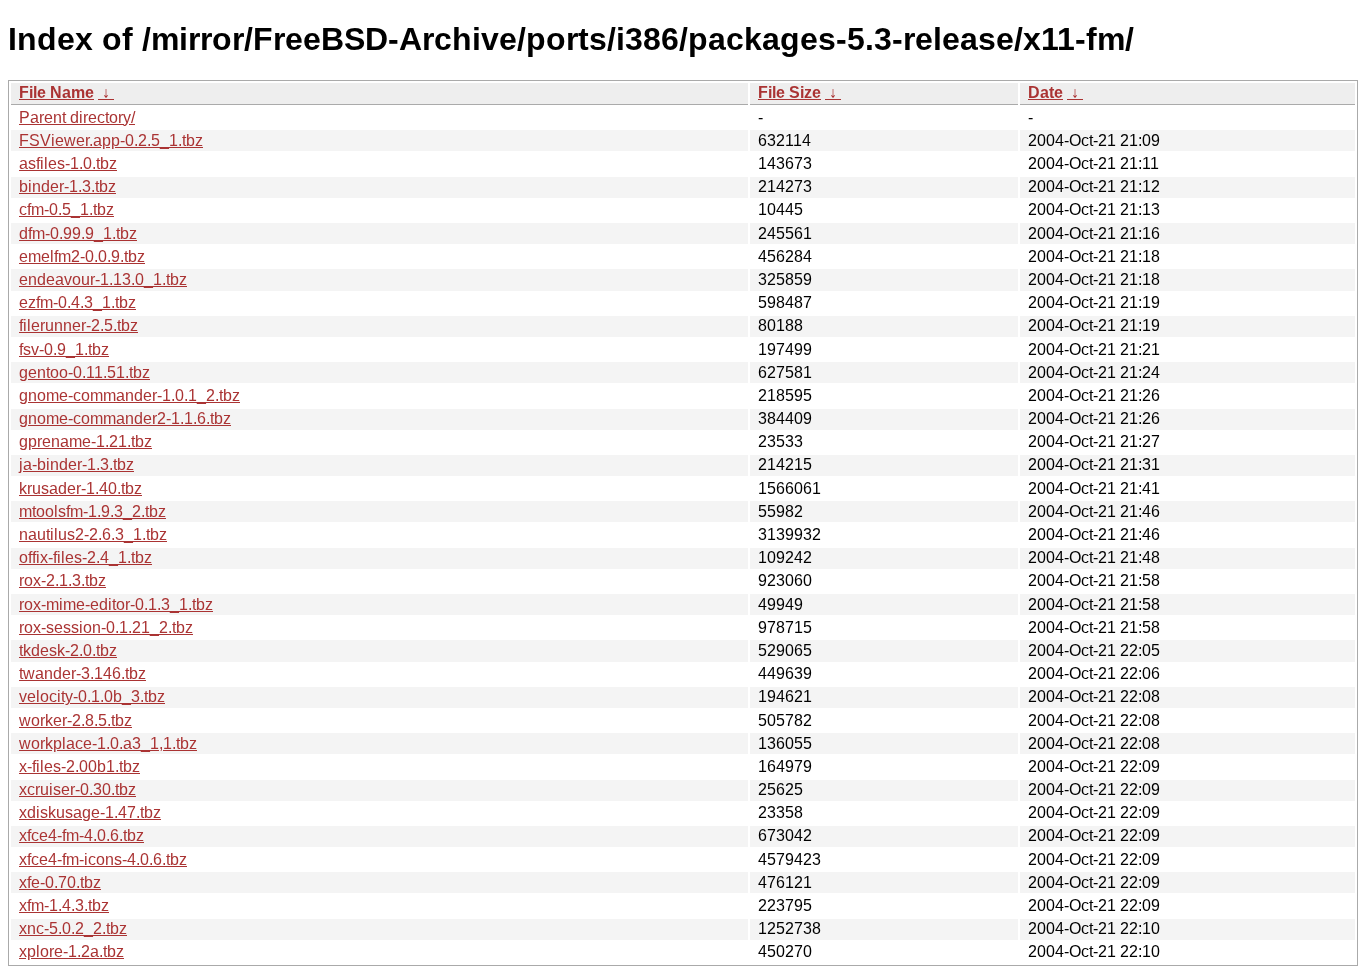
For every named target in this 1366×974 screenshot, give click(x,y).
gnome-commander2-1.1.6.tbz (125, 418)
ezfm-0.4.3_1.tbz (77, 302)
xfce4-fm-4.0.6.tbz (81, 835)
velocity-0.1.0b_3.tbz (92, 696)
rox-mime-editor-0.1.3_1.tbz (116, 604)
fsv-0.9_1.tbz (64, 349)
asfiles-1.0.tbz (68, 163)
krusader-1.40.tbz (80, 488)
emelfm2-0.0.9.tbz (82, 256)
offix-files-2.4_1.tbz (85, 557)
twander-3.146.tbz (82, 673)
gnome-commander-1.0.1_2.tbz (129, 395)
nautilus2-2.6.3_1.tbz (93, 534)
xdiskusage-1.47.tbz (90, 812)
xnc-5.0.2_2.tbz (73, 928)
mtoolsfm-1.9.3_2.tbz (92, 511)
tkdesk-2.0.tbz (68, 650)
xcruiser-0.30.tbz (77, 789)
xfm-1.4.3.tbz (64, 905)
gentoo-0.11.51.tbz (84, 372)
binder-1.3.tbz (67, 186)
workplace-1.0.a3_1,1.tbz (108, 743)
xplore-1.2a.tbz (71, 951)
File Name (56, 92)
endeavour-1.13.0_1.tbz (103, 279)
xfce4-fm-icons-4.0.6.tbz (103, 859)
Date (1045, 92)
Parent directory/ (77, 117)
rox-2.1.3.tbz (62, 580)
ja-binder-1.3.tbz (76, 464)
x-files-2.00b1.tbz (79, 766)
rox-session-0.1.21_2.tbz (106, 627)
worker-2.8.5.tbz (75, 720)
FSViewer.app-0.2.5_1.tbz (111, 140)
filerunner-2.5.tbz (78, 325)
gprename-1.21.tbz (85, 441)
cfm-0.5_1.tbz (66, 209)
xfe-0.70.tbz (60, 882)
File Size (789, 92)
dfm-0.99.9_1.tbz (78, 233)
